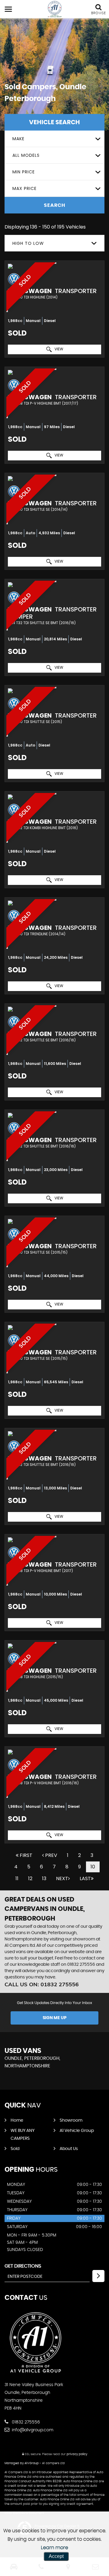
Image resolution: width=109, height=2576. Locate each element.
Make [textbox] (18, 139)
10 (93, 1867)
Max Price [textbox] (25, 188)
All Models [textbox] (26, 155)
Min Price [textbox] (24, 172)
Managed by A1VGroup (22, 2463)
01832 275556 (81, 1965)
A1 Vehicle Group (77, 2131)
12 (30, 1878)
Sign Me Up (55, 2018)
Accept (56, 2556)
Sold (15, 2149)
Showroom (71, 2120)
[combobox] (54, 139)
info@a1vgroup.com (32, 2430)
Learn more (54, 2548)
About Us (69, 2149)
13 (44, 1878)
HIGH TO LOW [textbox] (28, 243)
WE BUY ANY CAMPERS (23, 2135)
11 (17, 1878)
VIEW (58, 349)
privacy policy (77, 2454)
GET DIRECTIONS (23, 2266)
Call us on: (42, 1984)
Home (17, 2120)
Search (55, 205)
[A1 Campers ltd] (55, 9)
